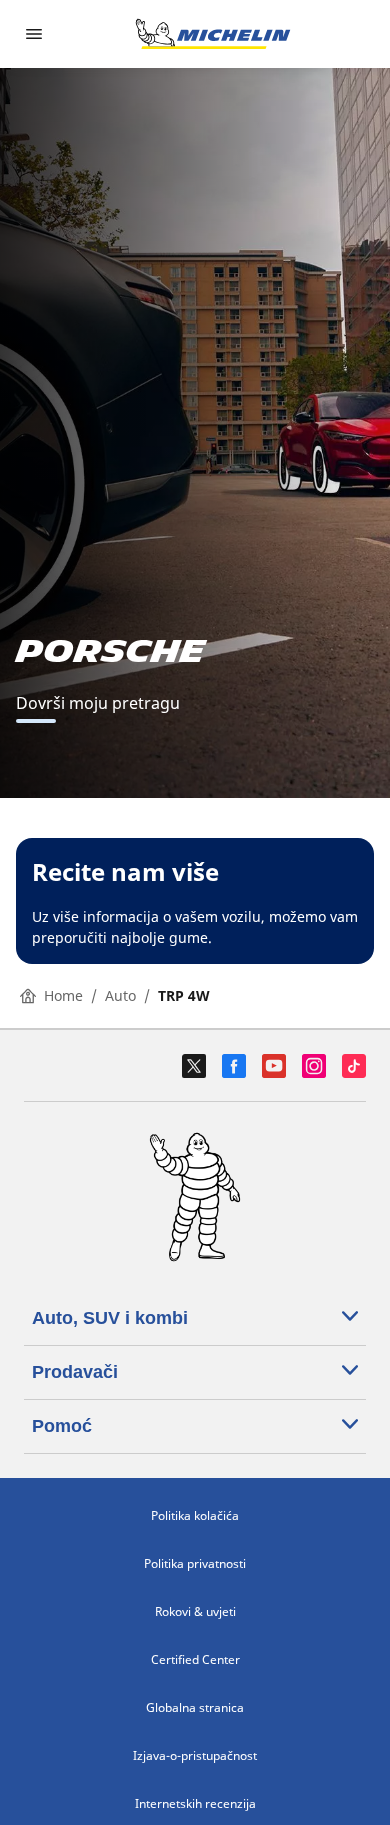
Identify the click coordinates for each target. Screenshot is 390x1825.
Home (63, 995)
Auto (120, 995)
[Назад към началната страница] (213, 34)
